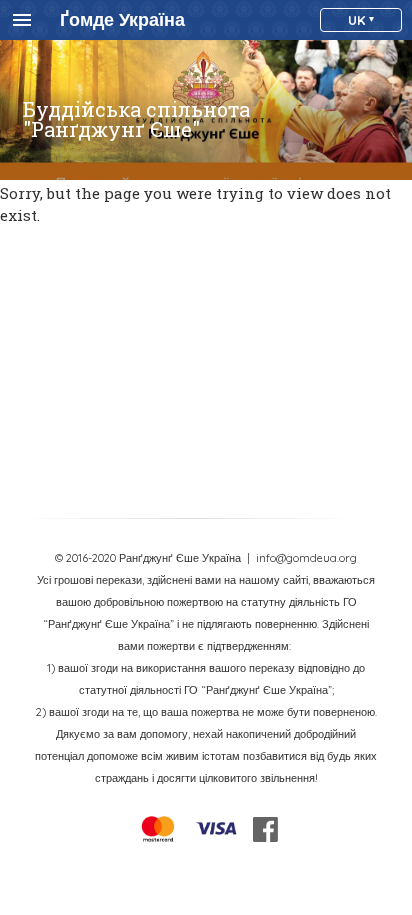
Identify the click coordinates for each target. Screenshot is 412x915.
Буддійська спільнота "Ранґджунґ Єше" (136, 119)
